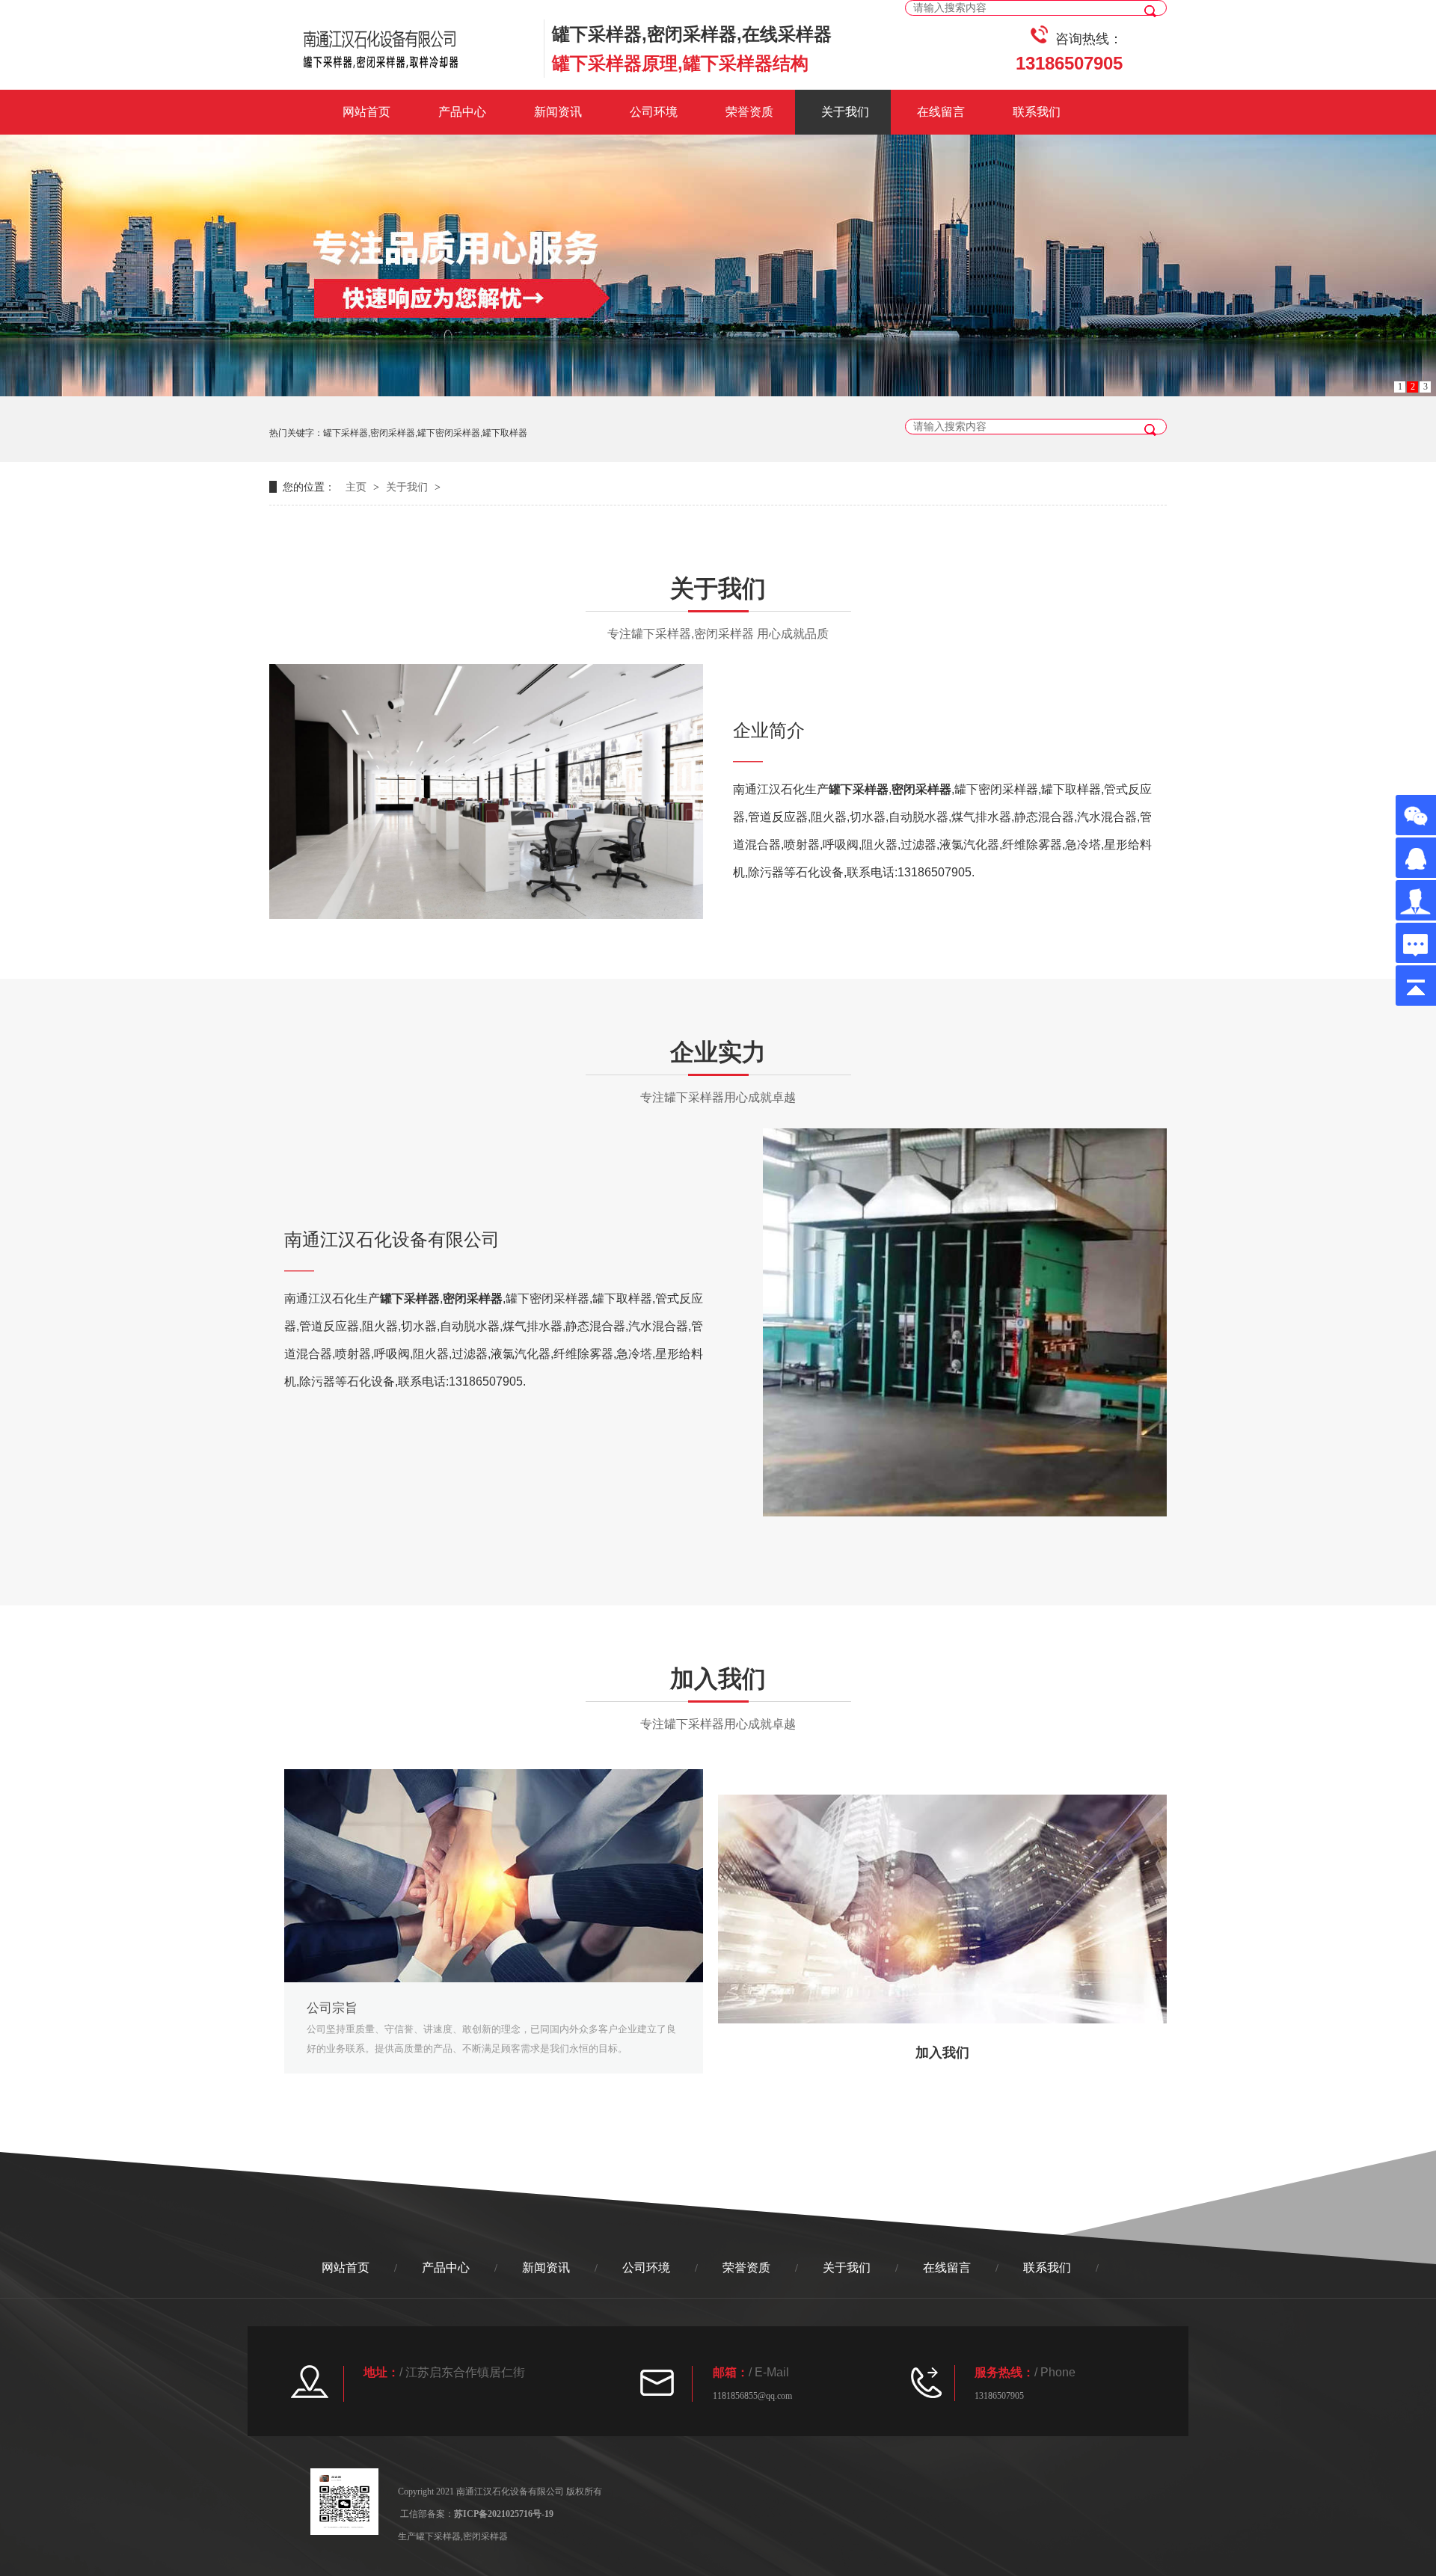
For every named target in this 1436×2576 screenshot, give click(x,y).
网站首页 (366, 112)
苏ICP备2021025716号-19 (504, 2514)
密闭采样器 (921, 789)
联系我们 (1037, 112)
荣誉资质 (749, 112)
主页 (356, 487)
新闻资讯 (558, 112)
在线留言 (941, 112)
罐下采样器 (859, 789)
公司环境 (654, 112)
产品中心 (462, 112)
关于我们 (845, 112)
